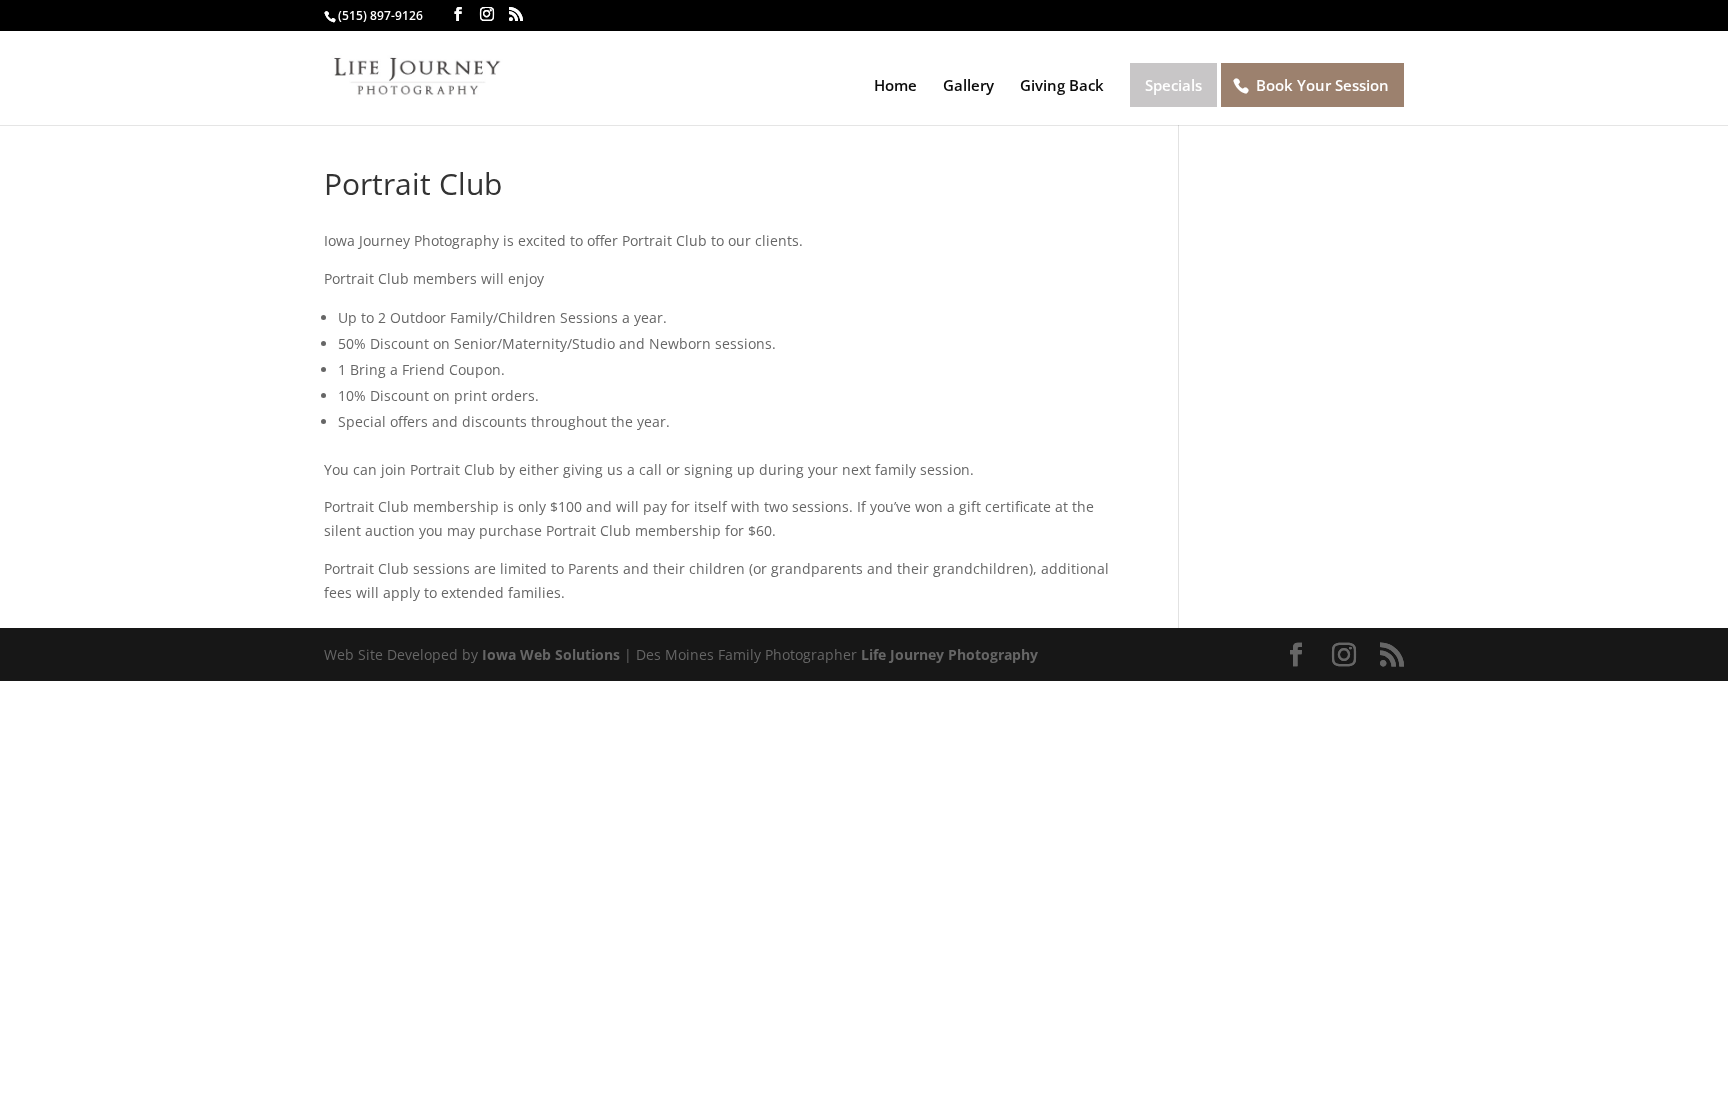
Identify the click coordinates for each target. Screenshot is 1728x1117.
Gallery (968, 86)
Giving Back (1062, 86)
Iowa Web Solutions (551, 654)
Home (895, 86)
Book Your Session (1322, 85)
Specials (1173, 85)
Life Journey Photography (949, 654)
